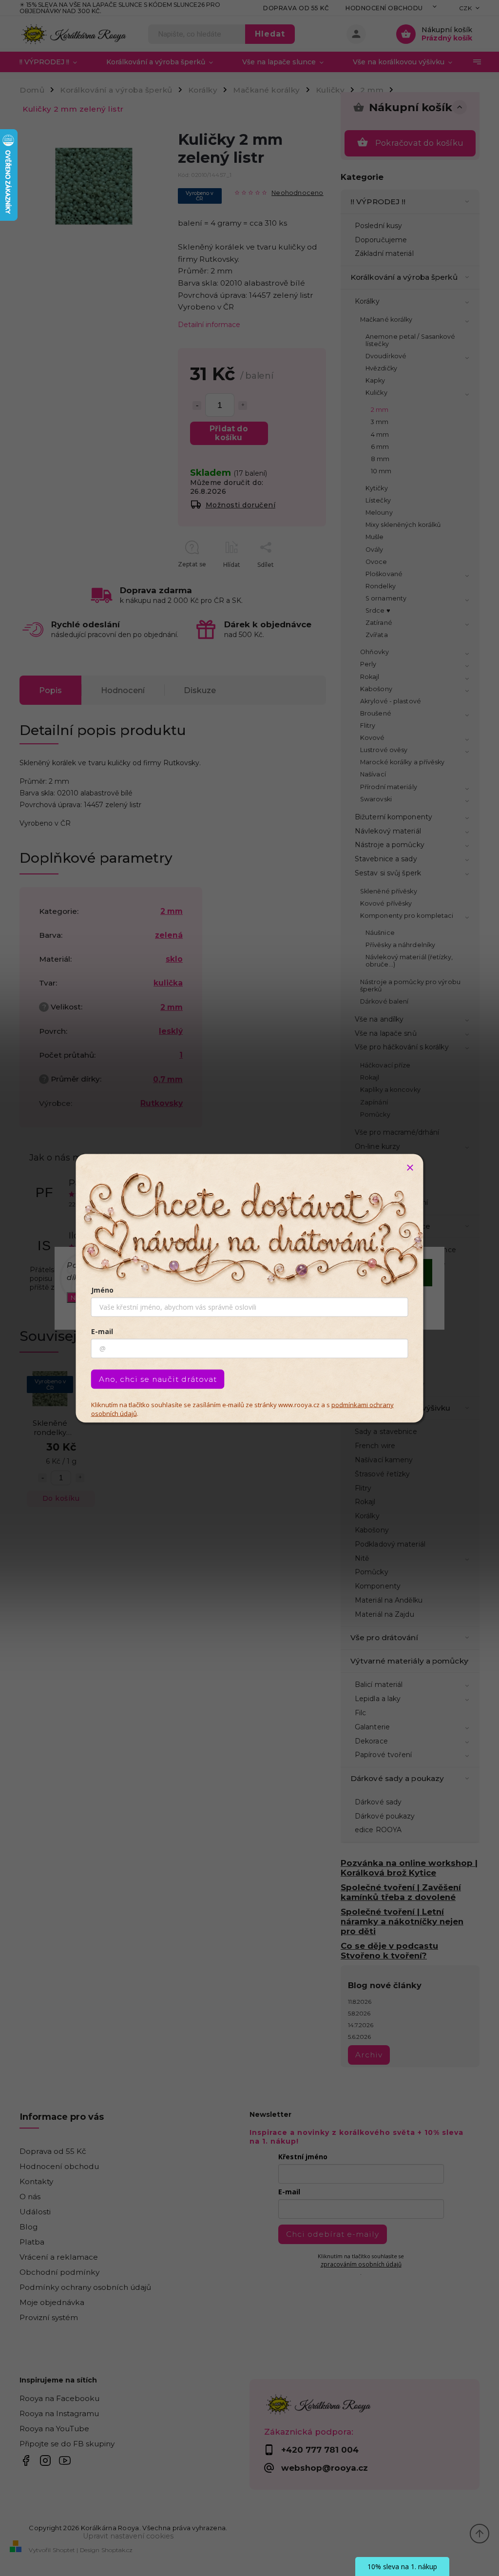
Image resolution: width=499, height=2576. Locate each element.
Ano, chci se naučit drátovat (158, 1379)
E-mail (102, 1331)
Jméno (102, 1289)
